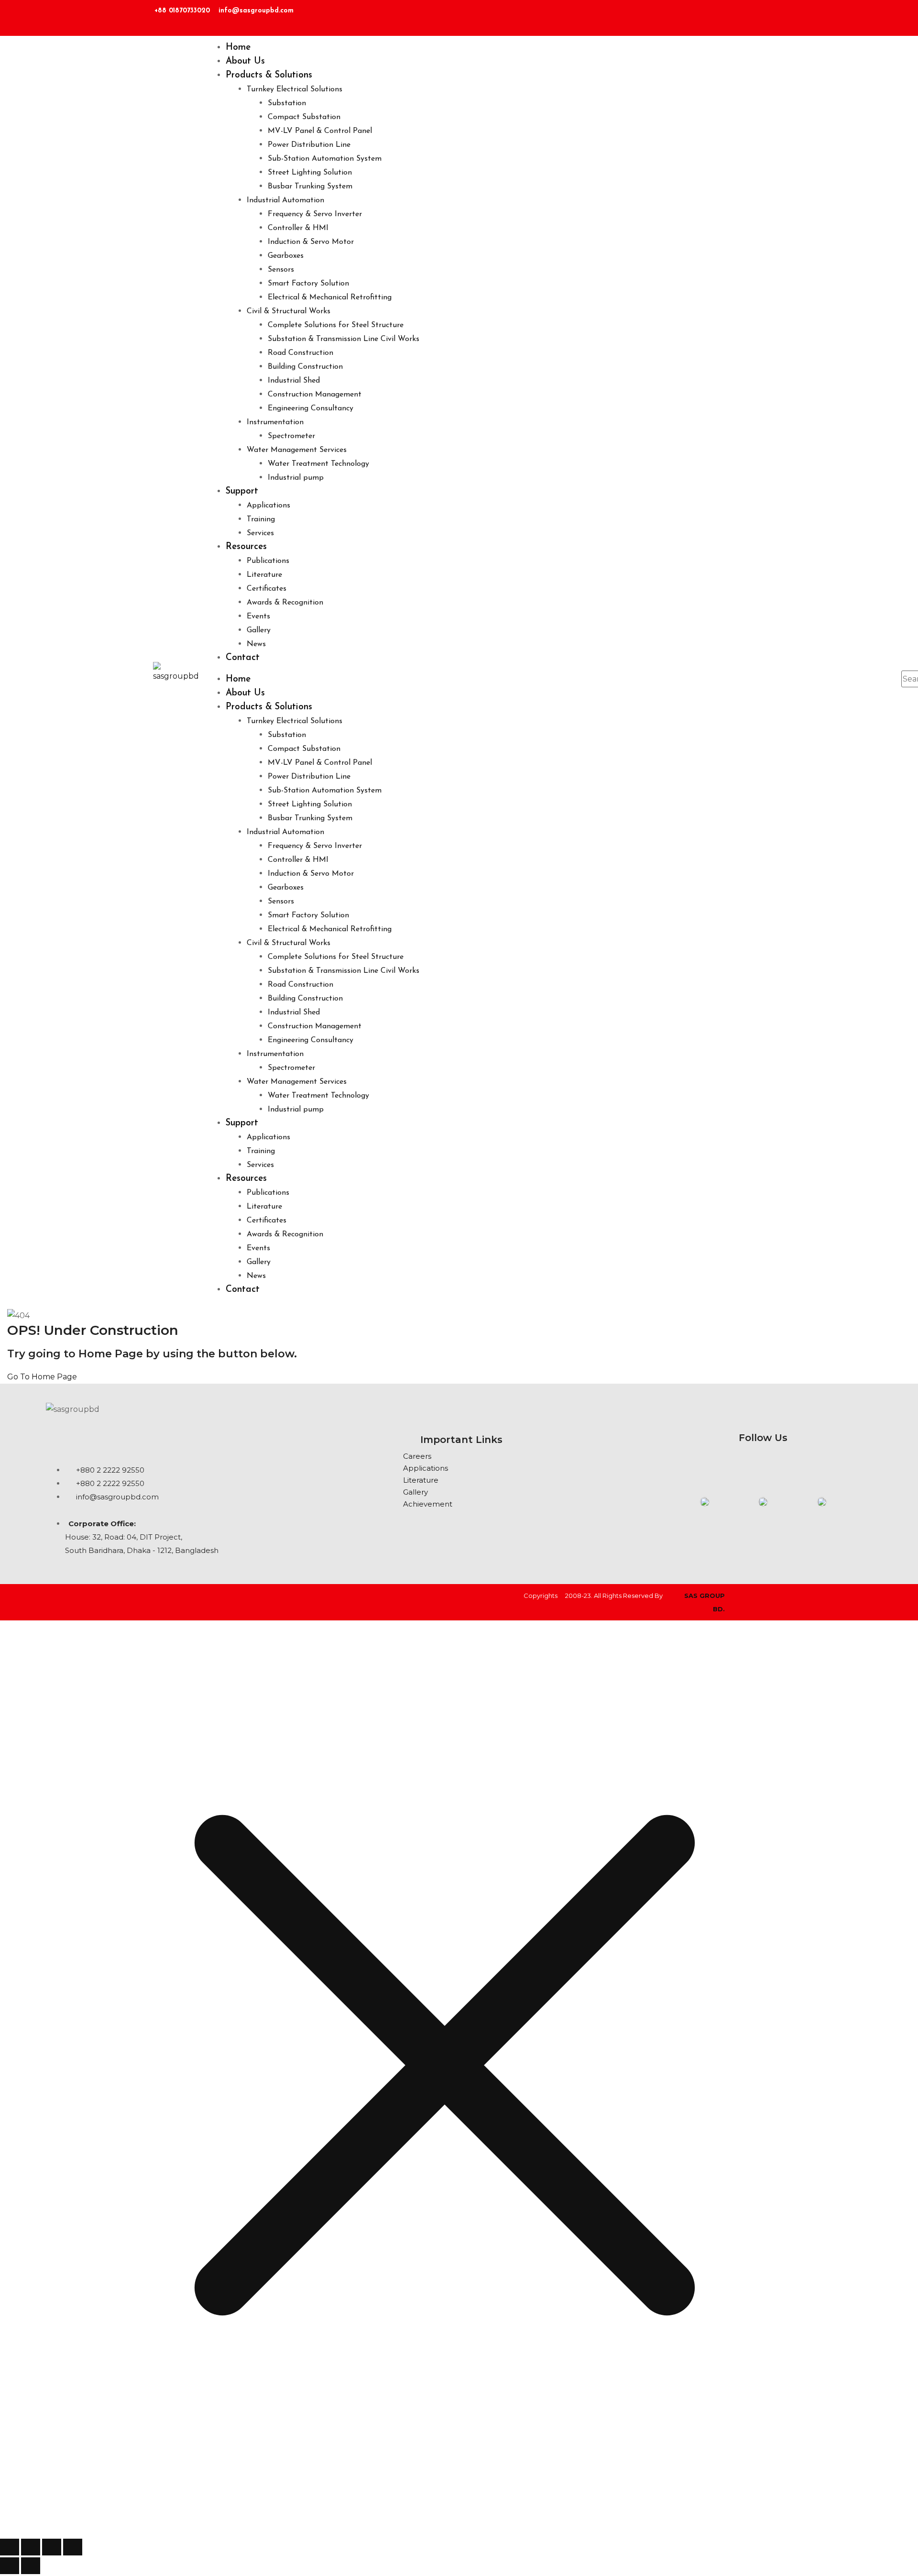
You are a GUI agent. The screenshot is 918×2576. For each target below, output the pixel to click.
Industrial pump (296, 478)
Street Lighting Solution (310, 173)
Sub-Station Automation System (325, 159)
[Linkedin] (701, 15)
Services (260, 533)
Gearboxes (286, 256)
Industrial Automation (285, 200)
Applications (268, 506)
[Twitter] (758, 15)
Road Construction (301, 353)
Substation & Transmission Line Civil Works (344, 339)
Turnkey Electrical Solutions (295, 89)
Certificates (267, 589)
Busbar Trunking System (310, 187)
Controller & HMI (298, 228)
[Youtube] (806, 1464)
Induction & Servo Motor (311, 242)
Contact (243, 658)
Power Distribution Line (309, 145)
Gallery (259, 630)
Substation (287, 103)
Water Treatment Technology (318, 464)
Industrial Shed (294, 381)
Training (261, 519)
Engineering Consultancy (311, 408)
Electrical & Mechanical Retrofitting (330, 297)
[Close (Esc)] (73, 2547)
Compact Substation (304, 117)
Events (258, 616)
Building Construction (305, 367)
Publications (268, 561)
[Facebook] (730, 15)
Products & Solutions (269, 75)
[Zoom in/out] (10, 2547)
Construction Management (315, 395)
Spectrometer (291, 436)
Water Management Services (297, 450)
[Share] (52, 2547)
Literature (264, 575)
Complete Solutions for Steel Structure (336, 325)
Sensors (281, 270)
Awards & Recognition (285, 603)
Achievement (428, 1504)
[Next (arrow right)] (31, 2566)
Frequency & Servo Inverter (315, 214)
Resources (246, 547)
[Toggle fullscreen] (31, 2547)
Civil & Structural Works (289, 311)
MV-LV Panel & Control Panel (320, 131)
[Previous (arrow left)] (10, 2566)
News (256, 644)
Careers (417, 1456)
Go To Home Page (42, 1377)
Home (238, 48)
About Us (245, 61)
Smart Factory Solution (308, 284)
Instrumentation (275, 422)
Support (242, 491)
